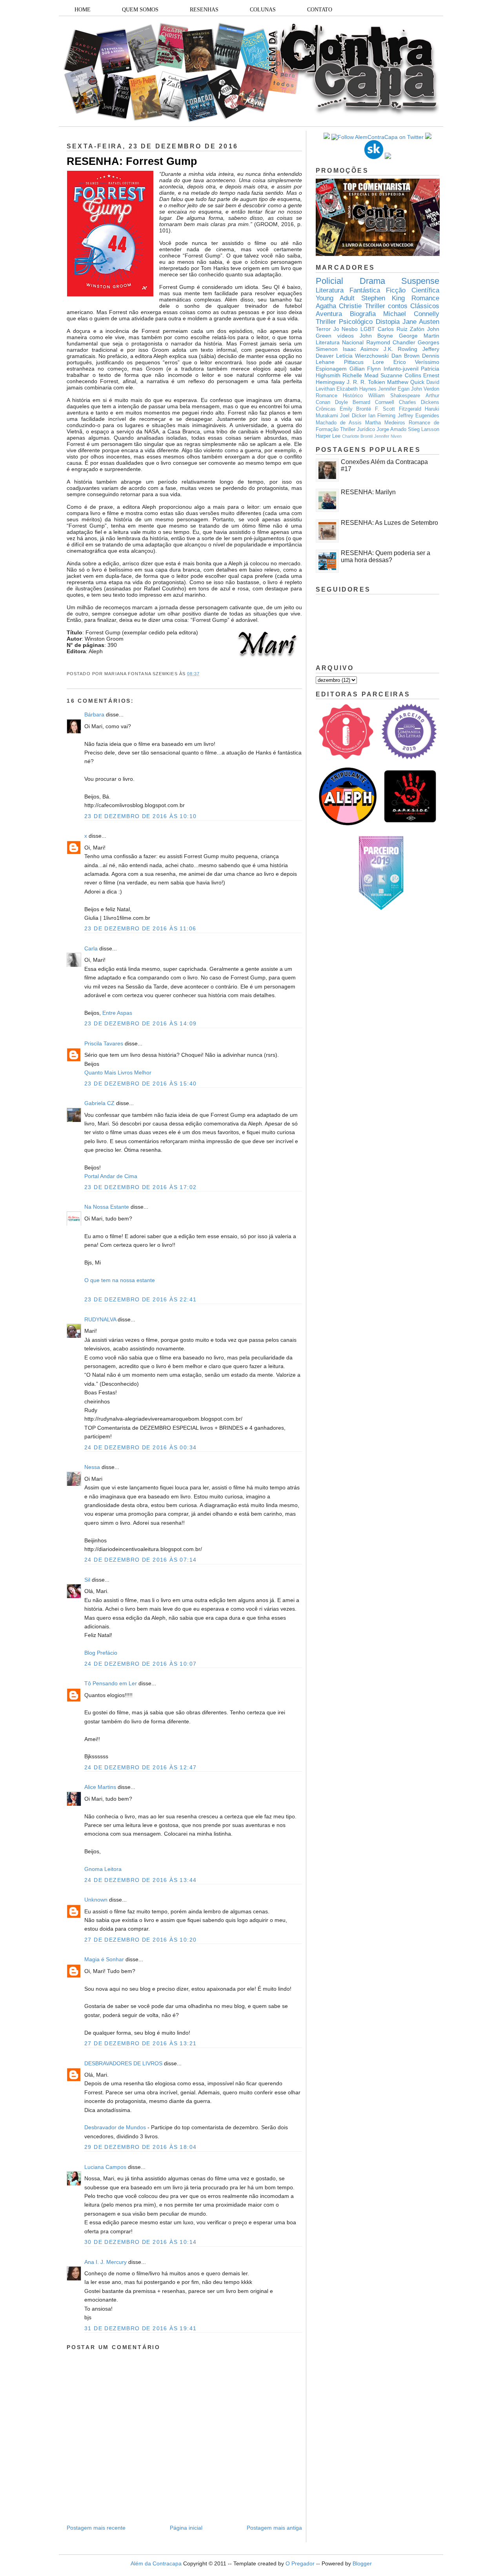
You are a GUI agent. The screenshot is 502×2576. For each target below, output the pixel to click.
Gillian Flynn (365, 369)
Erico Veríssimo (417, 362)
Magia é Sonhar (104, 1959)
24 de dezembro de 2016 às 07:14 (140, 1560)
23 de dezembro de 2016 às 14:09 (140, 1023)
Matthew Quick (406, 382)
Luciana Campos (105, 2167)
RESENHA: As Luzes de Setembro (389, 523)
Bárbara (95, 714)
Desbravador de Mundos (115, 2127)
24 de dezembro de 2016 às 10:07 (140, 1664)
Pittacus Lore (364, 362)
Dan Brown (406, 356)
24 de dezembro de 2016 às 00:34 (140, 1447)
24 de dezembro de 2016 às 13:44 (140, 1880)
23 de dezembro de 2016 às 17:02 (140, 1187)
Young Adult (335, 298)
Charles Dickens (419, 402)
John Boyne (376, 336)
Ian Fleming (382, 416)
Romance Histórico (339, 396)
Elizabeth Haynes (356, 389)
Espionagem (331, 369)
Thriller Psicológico (344, 322)
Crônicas (326, 409)
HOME (83, 10)
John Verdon (425, 389)
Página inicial (186, 2528)
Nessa (92, 1467)
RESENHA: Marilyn (368, 492)
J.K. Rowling (401, 349)
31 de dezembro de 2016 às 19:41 (140, 2328)
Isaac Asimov (361, 349)
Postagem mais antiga (274, 2528)
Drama (372, 281)
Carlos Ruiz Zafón (401, 329)
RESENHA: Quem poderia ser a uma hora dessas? (386, 556)
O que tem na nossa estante (120, 1280)
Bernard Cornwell (373, 402)
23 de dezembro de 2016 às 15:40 (140, 1083)
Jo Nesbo (346, 329)
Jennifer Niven (388, 436)
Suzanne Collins (401, 375)
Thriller (375, 306)
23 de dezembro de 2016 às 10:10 (140, 816)
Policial (329, 281)
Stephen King (383, 298)
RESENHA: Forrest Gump (132, 161)
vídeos (346, 336)
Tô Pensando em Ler (111, 1683)
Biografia (363, 314)
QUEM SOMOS (140, 10)
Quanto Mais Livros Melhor (118, 1072)
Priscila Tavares (104, 1043)
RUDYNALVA (100, 1319)
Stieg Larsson (424, 429)
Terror (323, 329)
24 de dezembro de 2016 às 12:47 (140, 1767)
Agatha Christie (339, 306)
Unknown (96, 1900)
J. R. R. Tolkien (366, 382)
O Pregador (300, 2563)
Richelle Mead (360, 375)
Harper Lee (328, 436)
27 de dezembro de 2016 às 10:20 (140, 1940)
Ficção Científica (413, 290)
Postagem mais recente (96, 2528)
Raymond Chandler (391, 342)
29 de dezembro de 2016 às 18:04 (140, 2147)
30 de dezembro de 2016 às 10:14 (140, 2242)
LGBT (368, 329)
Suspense (420, 281)
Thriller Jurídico (357, 429)
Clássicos (425, 306)
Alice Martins (100, 1787)
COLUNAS (263, 10)
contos (398, 306)
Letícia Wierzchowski (362, 356)
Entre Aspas (117, 1013)
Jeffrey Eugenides (418, 416)
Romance (425, 298)
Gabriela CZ (99, 1103)
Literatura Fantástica (348, 290)
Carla (92, 948)
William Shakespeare (394, 396)
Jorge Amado (391, 429)
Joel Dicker (353, 416)
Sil (87, 1580)
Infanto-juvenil (401, 369)
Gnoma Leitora (103, 1869)
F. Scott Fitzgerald (398, 409)
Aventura (329, 314)
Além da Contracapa (156, 2563)
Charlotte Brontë (357, 436)
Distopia (388, 322)
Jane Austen (421, 322)
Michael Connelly (411, 314)
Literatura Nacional (340, 342)
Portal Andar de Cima (111, 1176)
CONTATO (320, 10)
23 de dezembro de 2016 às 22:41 (140, 1299)
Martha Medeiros (385, 423)
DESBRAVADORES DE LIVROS (123, 2063)
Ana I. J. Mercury (105, 2262)
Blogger (362, 2563)
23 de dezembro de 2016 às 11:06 (140, 928)
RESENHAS (204, 10)
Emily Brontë (356, 409)
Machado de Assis (339, 423)
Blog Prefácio (101, 1653)
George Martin (419, 336)
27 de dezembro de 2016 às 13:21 (140, 2043)
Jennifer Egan (394, 389)
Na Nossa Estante (107, 1207)
